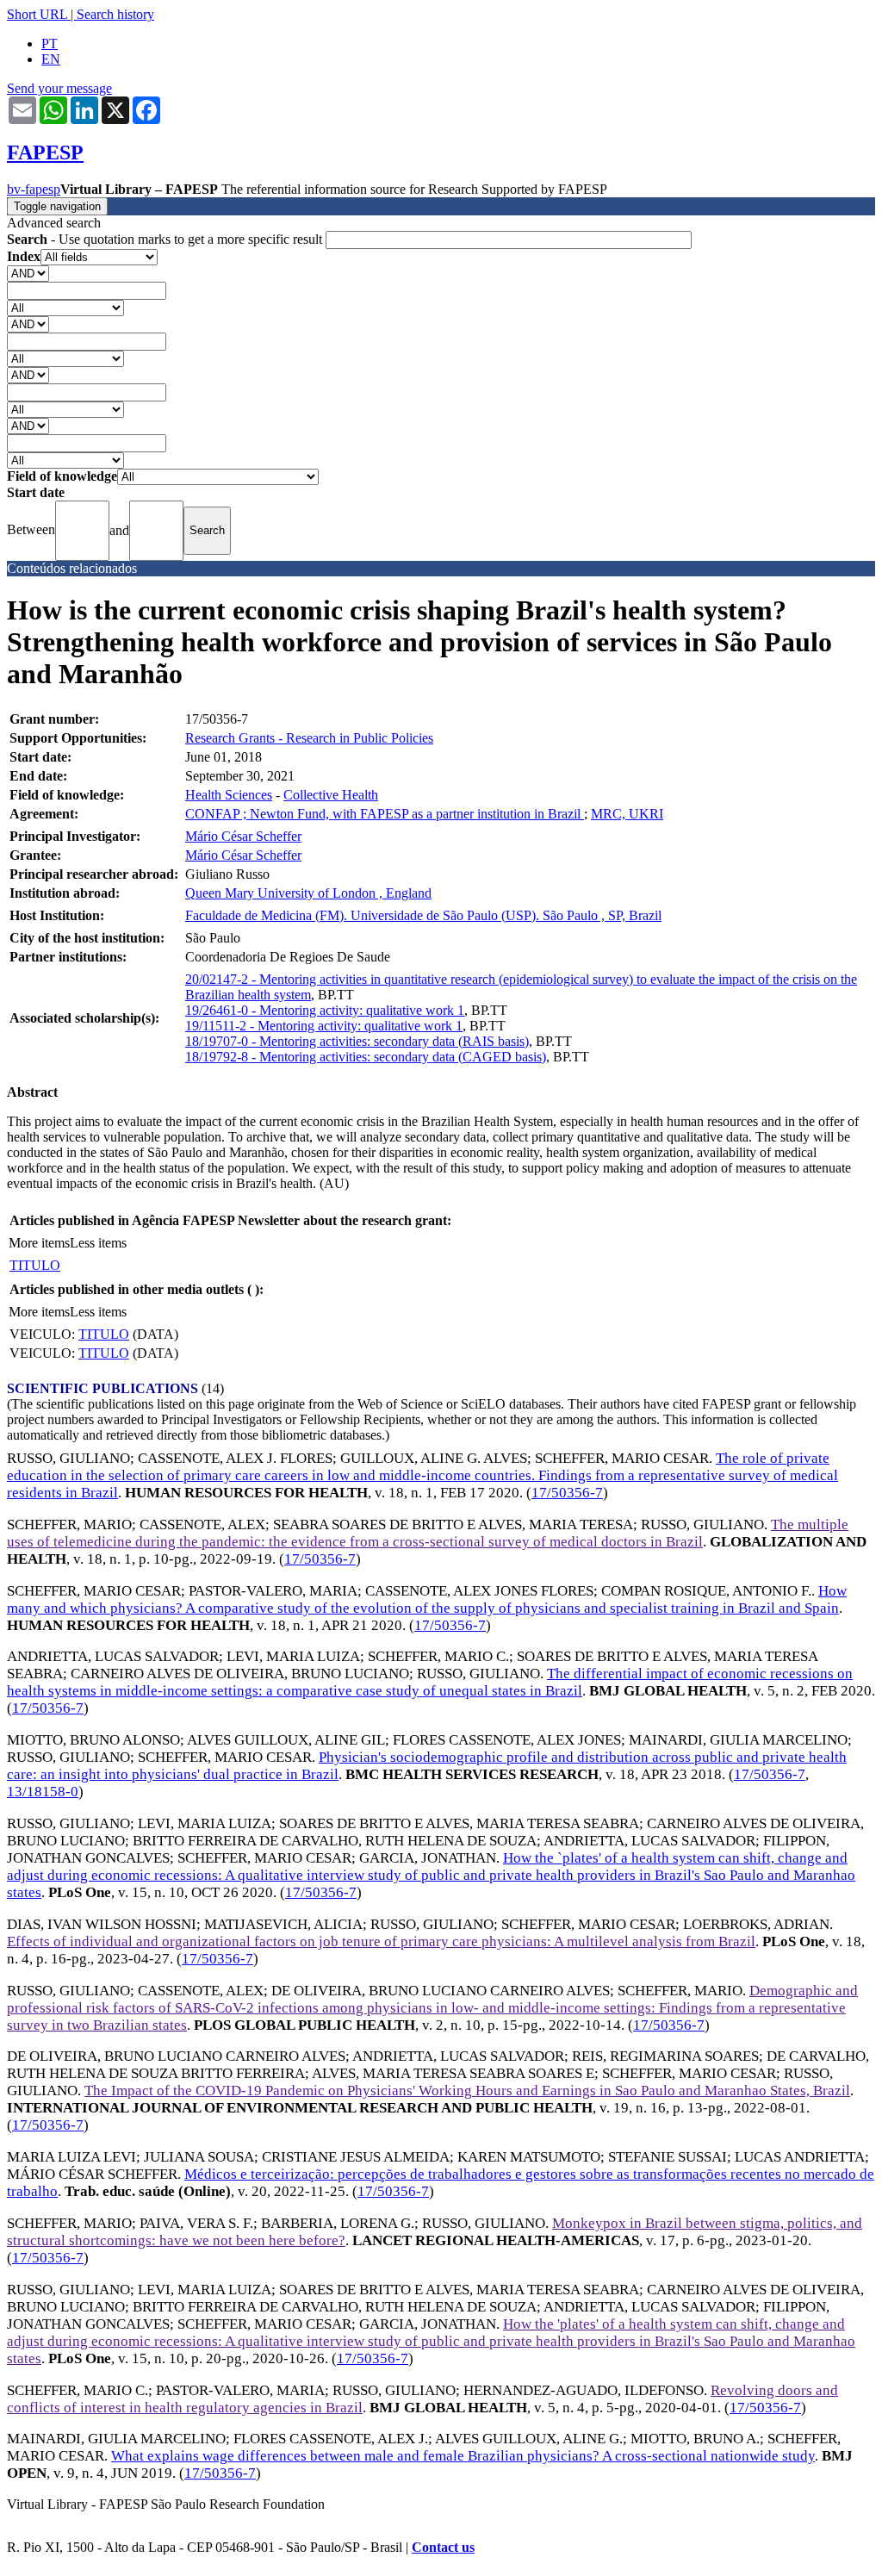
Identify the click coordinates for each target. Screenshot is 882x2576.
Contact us (443, 2547)
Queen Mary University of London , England (308, 893)
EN (51, 59)
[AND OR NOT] (28, 273)
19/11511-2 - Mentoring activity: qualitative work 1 (324, 1026)
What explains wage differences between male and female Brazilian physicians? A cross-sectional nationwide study (463, 2456)
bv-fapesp (34, 189)
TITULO (35, 1265)
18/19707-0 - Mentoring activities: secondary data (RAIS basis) (357, 1041)
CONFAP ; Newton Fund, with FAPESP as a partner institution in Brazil (385, 814)
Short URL (37, 14)
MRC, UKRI (627, 814)
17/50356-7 (567, 1493)
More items (39, 1243)
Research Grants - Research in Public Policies (309, 738)
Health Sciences (229, 795)
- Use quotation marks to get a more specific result (166, 239)
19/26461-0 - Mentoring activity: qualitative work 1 (325, 1010)
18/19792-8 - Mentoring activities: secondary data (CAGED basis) (366, 1057)
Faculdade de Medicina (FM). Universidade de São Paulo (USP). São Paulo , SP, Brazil (423, 915)
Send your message (59, 88)
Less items (98, 1243)
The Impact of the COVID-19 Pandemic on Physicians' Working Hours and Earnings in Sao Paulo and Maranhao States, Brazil (467, 2091)
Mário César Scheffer (243, 836)
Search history (115, 14)
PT (50, 44)
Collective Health (331, 795)
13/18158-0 (43, 1792)
